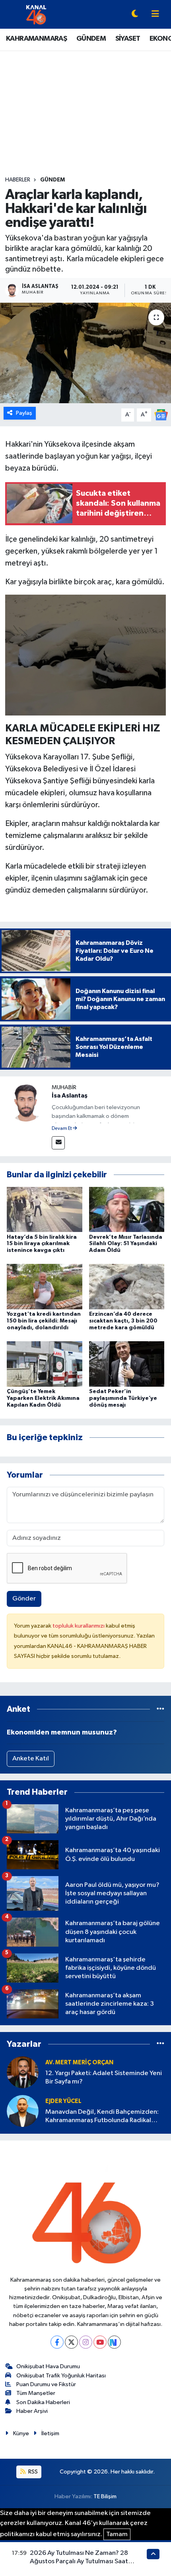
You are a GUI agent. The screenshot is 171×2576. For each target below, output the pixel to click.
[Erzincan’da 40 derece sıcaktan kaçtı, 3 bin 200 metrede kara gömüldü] (127, 1286)
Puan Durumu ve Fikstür (46, 2384)
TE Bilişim (105, 2496)
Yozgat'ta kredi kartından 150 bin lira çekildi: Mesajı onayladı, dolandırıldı (44, 1321)
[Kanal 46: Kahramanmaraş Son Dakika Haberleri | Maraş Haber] (36, 14)
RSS (32, 2472)
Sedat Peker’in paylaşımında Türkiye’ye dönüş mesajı (123, 1398)
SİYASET (128, 39)
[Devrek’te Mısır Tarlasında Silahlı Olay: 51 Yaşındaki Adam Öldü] (127, 1209)
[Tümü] (160, 1709)
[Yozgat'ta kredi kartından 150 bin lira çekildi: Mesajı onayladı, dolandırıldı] (45, 1286)
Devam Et (62, 1129)
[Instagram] (86, 2342)
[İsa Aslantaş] (26, 1102)
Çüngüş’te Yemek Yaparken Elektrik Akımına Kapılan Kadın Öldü (43, 1398)
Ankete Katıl (31, 1759)
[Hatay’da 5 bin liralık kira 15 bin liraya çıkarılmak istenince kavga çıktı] (45, 1209)
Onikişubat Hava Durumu (48, 2366)
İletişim (50, 2433)
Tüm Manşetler (36, 2393)
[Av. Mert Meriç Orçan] (23, 2072)
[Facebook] (57, 2342)
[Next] (114, 2342)
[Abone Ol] (161, 415)
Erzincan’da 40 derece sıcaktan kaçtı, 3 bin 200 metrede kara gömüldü (123, 1321)
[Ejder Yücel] (23, 2111)
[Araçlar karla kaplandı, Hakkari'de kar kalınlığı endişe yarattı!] (85, 353)
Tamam (117, 2534)
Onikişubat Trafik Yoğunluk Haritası (61, 2376)
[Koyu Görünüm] (135, 15)
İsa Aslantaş (70, 1096)
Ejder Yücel (63, 2101)
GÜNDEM (91, 39)
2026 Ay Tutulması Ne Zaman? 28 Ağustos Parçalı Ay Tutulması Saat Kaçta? (79, 2562)
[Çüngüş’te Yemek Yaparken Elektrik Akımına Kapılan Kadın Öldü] (45, 1364)
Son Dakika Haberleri (43, 2402)
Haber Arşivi (32, 2411)
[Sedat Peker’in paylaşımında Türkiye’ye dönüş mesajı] (127, 1364)
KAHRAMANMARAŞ (36, 39)
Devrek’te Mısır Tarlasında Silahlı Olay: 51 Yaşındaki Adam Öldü (126, 1244)
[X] (71, 2342)
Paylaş (24, 413)
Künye (21, 2433)
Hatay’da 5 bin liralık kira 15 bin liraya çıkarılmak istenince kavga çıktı (42, 1244)
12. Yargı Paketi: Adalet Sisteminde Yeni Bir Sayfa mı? (104, 2077)
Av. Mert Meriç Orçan (79, 2063)
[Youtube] (100, 2342)
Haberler (18, 180)
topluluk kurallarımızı (79, 1626)
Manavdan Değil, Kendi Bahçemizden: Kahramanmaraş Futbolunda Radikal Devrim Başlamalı (102, 2117)
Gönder (24, 1599)
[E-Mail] (58, 1143)
